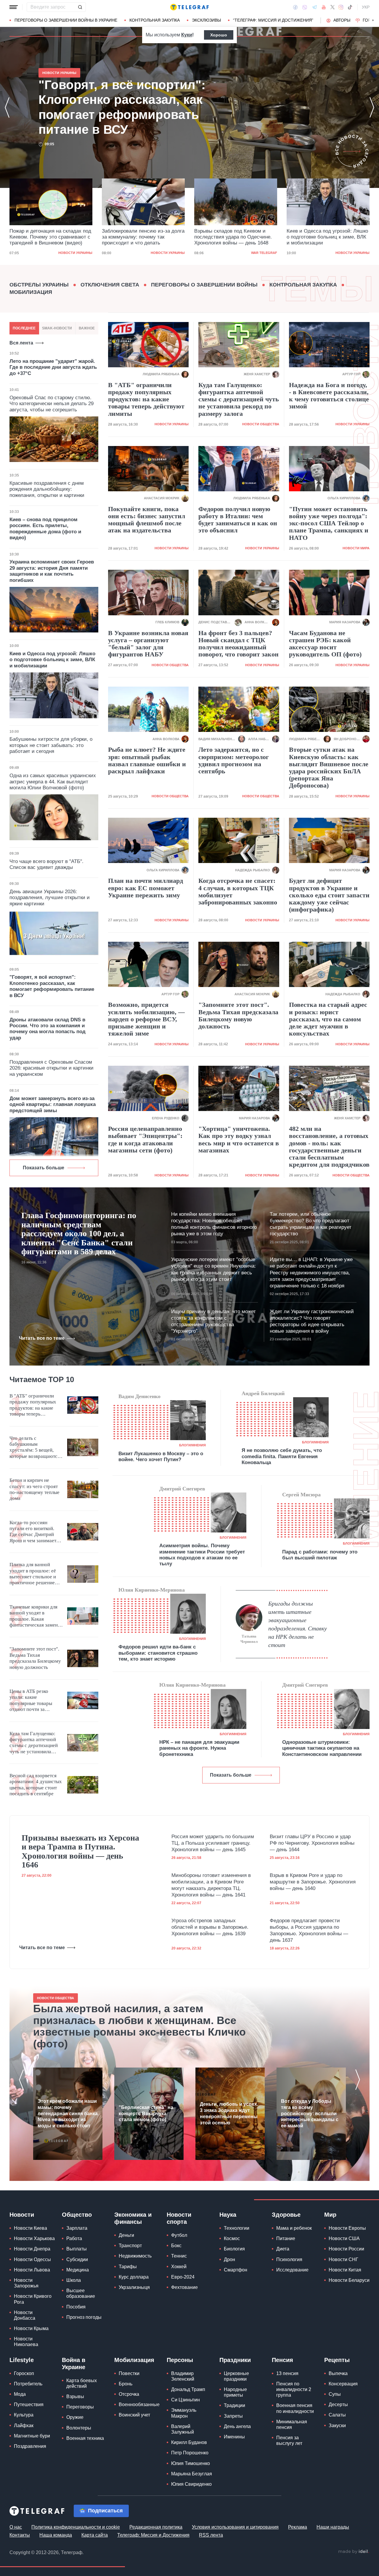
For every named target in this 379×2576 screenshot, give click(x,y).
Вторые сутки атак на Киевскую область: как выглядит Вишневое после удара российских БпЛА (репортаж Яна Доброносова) (329, 768)
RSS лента (211, 2535)
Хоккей (179, 2267)
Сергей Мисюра (301, 1495)
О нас (16, 2527)
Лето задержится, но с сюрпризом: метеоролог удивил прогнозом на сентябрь (234, 760)
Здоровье (286, 2215)
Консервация (343, 2384)
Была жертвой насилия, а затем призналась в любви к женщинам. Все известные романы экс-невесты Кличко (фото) (139, 2026)
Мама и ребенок (294, 2228)
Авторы (342, 20)
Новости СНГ (343, 2259)
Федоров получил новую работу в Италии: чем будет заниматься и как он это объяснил (238, 520)
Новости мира (356, 548)
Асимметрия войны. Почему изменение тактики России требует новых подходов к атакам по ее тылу (202, 1555)
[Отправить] (80, 7)
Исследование (292, 2270)
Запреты (233, 2416)
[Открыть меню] (14, 7)
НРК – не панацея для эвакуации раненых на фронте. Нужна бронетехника (199, 1748)
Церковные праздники (236, 2376)
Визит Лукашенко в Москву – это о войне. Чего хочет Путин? (161, 1457)
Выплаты (77, 2249)
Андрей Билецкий (263, 1393)
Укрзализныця (134, 2287)
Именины (234, 2437)
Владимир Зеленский (183, 2376)
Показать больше (44, 1168)
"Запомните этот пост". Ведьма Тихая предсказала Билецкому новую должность (238, 1016)
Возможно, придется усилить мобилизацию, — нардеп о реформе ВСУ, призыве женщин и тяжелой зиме (146, 1019)
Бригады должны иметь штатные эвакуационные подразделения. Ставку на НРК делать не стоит (298, 1624)
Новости (22, 2215)
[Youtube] (324, 7)
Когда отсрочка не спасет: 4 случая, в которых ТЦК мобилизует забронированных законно (238, 892)
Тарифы (128, 2267)
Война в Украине (74, 2364)
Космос (232, 2238)
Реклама (298, 2527)
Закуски (337, 2426)
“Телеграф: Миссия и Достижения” (273, 20)
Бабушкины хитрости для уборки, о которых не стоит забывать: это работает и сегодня (51, 745)
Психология (289, 2259)
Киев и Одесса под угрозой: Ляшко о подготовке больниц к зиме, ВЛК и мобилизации (235, 237)
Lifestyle (22, 2360)
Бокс (176, 2246)
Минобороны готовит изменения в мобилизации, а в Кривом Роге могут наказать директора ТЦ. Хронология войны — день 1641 (211, 1885)
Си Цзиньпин (186, 2400)
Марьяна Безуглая (192, 2474)
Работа (74, 2238)
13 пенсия (287, 2373)
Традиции (235, 2405)
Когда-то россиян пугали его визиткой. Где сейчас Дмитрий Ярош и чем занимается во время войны (35, 1532)
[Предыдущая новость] (7, 107)
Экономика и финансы (133, 2218)
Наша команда (56, 2535)
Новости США (344, 2238)
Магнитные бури (32, 2436)
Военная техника (85, 2438)
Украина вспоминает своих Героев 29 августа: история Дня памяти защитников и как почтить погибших (52, 571)
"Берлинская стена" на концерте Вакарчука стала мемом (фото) (146, 2114)
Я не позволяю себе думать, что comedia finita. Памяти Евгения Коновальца (282, 1456)
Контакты (20, 2535)
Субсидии (77, 2259)
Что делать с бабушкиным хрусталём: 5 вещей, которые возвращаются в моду (35, 1448)
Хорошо (219, 35)
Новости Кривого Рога (33, 2299)
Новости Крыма (31, 2328)
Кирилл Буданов (189, 2442)
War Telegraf (172, 253)
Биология (234, 2249)
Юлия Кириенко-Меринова (152, 1590)
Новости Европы (347, 2228)
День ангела (237, 2426)
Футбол (179, 2235)
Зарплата (77, 2228)
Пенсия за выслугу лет (289, 2440)
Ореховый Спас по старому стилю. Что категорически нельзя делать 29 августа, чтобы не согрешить (52, 404)
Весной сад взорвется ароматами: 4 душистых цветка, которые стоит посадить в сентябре (36, 1785)
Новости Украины (75, 253)
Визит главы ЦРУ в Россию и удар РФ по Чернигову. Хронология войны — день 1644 (312, 1843)
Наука (228, 2215)
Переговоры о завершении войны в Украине (66, 20)
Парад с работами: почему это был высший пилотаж (320, 1555)
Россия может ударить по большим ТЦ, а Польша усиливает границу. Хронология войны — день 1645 (213, 1843)
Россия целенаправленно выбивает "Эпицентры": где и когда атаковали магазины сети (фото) (145, 1140)
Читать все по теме (42, 1338)
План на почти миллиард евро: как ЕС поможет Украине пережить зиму (146, 888)
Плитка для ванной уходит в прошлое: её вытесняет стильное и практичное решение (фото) (33, 1574)
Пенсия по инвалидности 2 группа (294, 2389)
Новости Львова (32, 2270)
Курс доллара (134, 2277)
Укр (366, 7)
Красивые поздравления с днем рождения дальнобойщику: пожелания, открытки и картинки (47, 489)
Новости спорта (179, 2218)
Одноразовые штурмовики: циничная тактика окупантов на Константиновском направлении (322, 1748)
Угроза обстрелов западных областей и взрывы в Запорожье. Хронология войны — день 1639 (210, 1927)
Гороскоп (24, 2373)
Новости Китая (345, 2270)
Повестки (129, 2373)
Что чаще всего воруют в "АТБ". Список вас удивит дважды (46, 864)
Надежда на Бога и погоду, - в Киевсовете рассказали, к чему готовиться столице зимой (329, 396)
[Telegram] (314, 7)
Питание (286, 2238)
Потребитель (28, 2384)
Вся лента (21, 343)
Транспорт (130, 2246)
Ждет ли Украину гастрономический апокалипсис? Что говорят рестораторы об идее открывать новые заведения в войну (312, 1321)
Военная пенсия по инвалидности (295, 2408)
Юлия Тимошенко (191, 2463)
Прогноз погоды (84, 2317)
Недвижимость (135, 2256)
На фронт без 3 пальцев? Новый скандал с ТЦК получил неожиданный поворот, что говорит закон (239, 644)
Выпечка (338, 2373)
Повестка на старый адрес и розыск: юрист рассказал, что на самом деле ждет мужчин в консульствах (328, 1019)
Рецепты (337, 2360)
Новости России (346, 2249)
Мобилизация (31, 292)
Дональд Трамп (188, 2389)
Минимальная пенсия (292, 2424)
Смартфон (236, 2270)
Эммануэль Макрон (184, 2413)
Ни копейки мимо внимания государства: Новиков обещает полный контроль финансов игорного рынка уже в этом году (214, 1224)
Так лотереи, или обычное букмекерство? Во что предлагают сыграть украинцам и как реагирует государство (311, 1224)
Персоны (180, 2360)
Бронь (126, 2384)
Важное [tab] (87, 328)
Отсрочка (129, 2394)
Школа (74, 2280)
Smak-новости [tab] (57, 328)
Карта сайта (95, 2535)
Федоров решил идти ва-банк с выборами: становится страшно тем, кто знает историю (158, 1653)
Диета (283, 2249)
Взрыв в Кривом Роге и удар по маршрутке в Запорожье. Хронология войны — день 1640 (313, 1882)
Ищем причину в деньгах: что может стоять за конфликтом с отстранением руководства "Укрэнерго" (213, 1321)
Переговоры (80, 2407)
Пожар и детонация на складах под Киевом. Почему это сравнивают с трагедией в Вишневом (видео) (134, 107)
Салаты (337, 2415)
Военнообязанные (139, 2404)
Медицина (78, 2270)
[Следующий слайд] (373, 20)
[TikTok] (350, 7)
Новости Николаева (26, 2342)
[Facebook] (295, 7)
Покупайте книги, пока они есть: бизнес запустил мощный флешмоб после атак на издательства (147, 520)
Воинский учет (134, 2415)
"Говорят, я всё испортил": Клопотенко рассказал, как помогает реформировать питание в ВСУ (326, 238)
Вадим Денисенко (139, 1396)
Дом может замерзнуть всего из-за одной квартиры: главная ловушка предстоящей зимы (53, 1105)
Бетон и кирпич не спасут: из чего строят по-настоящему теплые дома (34, 1489)
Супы (335, 2394)
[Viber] (305, 7)
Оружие (75, 2417)
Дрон (229, 2259)
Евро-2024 (183, 2277)
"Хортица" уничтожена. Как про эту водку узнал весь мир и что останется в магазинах (239, 1140)
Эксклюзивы (206, 20)
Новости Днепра (32, 2249)
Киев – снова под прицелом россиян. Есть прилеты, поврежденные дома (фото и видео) (45, 529)
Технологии (237, 2228)
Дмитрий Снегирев (182, 1489)
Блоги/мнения (192, 1445)
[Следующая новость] (372, 107)
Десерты (338, 2404)
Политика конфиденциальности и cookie (76, 2527)
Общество (77, 2215)
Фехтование (184, 2287)
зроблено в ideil (354, 2552)
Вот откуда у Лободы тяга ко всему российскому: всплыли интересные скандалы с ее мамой (310, 2113)
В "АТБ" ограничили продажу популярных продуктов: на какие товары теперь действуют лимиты (146, 399)
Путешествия (29, 2404)
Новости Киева (30, 2228)
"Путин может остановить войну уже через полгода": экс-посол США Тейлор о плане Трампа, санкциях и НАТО (329, 523)
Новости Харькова (34, 2238)
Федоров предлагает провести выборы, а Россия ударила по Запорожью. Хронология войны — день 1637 (309, 1930)
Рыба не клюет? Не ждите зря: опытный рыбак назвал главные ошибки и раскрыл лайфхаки (147, 760)
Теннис (179, 2256)
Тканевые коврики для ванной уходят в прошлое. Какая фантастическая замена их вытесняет (35, 1616)
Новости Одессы (32, 2259)
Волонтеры (79, 2428)
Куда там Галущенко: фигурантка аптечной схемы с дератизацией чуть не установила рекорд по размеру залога (239, 399)
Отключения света (110, 285)
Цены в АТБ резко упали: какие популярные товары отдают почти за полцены (31, 1701)
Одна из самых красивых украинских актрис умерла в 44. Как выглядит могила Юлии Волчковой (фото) (53, 782)
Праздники (235, 2360)
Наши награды (333, 2527)
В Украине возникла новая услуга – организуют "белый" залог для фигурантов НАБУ (148, 644)
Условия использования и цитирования (235, 2527)
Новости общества (261, 424)
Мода (20, 2394)
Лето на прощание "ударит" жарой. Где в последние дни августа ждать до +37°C (53, 367)
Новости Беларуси (349, 2280)
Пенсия (282, 2360)
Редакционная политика (156, 2527)
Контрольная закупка (155, 20)
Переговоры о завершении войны (204, 285)
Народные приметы (235, 2392)
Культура (24, 2415)
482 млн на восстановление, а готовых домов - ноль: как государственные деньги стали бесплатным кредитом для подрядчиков (329, 1147)
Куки (187, 35)
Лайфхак (24, 2426)
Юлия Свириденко (191, 2484)
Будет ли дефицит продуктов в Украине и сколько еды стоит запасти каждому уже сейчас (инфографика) (329, 895)
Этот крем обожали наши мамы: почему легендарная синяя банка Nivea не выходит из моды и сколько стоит (68, 2113)
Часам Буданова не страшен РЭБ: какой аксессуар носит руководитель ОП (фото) (325, 644)
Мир (330, 2215)
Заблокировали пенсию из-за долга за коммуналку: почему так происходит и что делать (51, 237)
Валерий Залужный (183, 2429)
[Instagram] (341, 7)
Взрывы (75, 2397)
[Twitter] (333, 7)
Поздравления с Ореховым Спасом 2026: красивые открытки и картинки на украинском (52, 1068)
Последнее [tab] (24, 328)
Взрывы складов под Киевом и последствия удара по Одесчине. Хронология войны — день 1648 (141, 237)
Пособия (76, 2307)
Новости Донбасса (25, 2315)
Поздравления (30, 2446)
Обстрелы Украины (39, 285)
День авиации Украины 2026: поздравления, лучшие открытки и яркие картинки (50, 898)
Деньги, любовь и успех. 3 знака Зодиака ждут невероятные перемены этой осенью (229, 2113)
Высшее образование (81, 2293)
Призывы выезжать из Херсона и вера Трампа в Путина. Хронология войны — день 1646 (80, 1851)
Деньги (126, 2235)
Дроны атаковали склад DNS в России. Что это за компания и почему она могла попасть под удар (48, 1029)
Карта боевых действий (82, 2383)
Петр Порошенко (190, 2453)
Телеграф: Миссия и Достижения (153, 2535)
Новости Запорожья (26, 2283)
